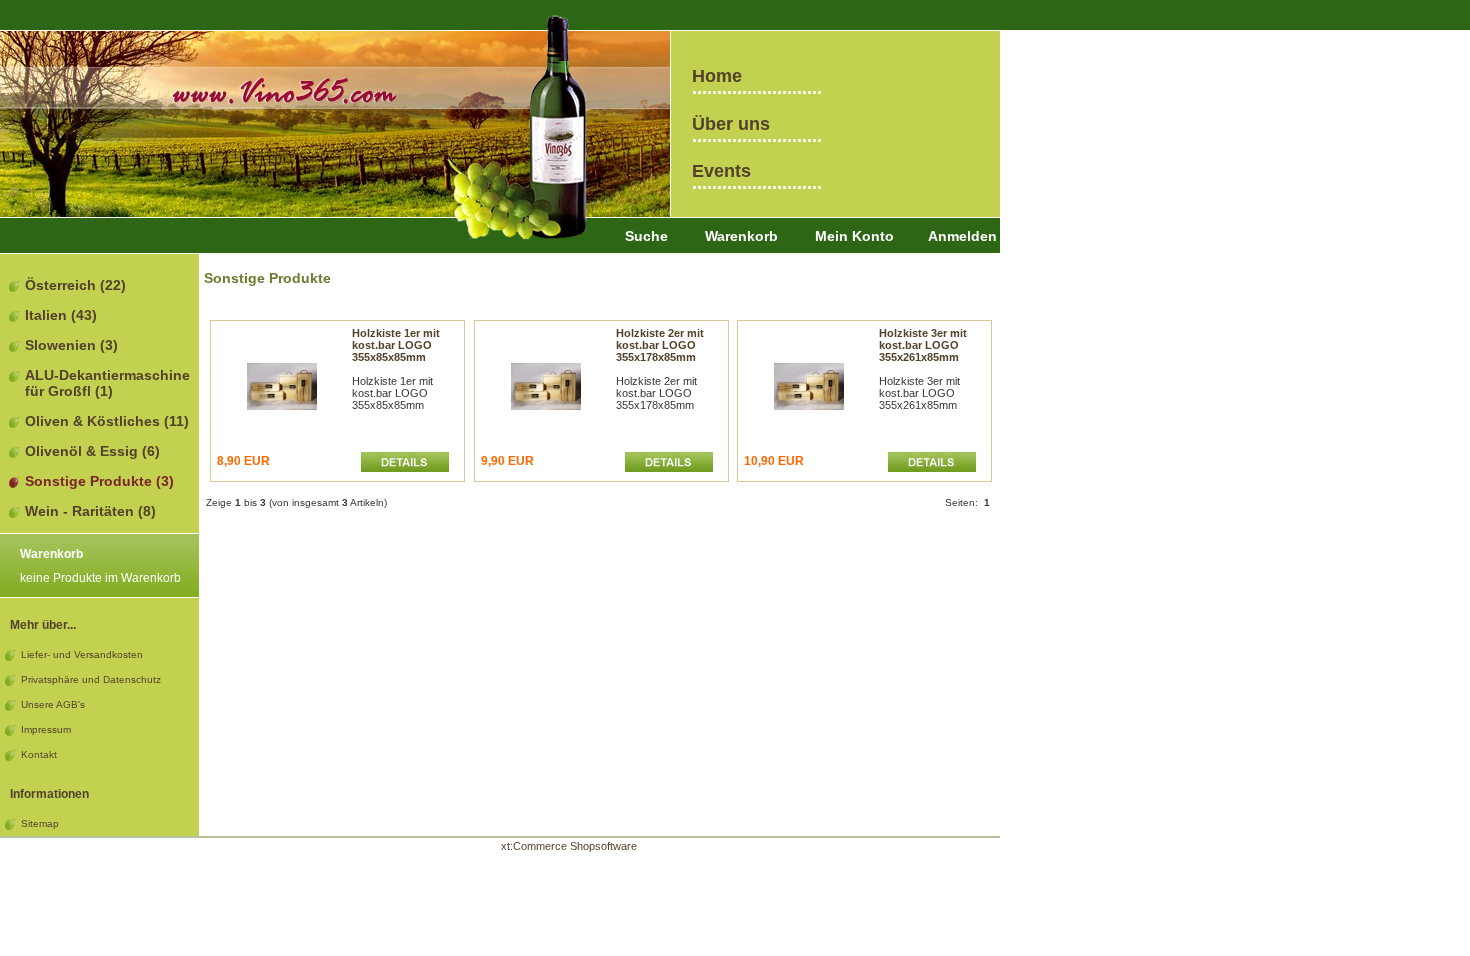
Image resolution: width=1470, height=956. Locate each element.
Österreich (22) (75, 285)
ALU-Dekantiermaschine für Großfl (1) (107, 383)
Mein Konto (854, 236)
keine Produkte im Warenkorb (100, 578)
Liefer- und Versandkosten (82, 654)
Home (717, 76)
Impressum (46, 729)
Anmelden (962, 236)
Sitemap (40, 823)
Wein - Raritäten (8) (90, 511)
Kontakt (39, 754)
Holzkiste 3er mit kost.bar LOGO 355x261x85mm (923, 345)
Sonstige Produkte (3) (99, 481)
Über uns (731, 124)
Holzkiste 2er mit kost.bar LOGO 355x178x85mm (660, 345)
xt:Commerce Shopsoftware (569, 846)
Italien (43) (61, 315)
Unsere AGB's (53, 704)
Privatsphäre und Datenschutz (91, 679)
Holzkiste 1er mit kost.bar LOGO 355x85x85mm (396, 345)
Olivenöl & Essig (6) (92, 451)
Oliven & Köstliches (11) (107, 421)
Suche (646, 236)
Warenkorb (741, 236)
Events (721, 171)
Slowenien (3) (71, 345)
